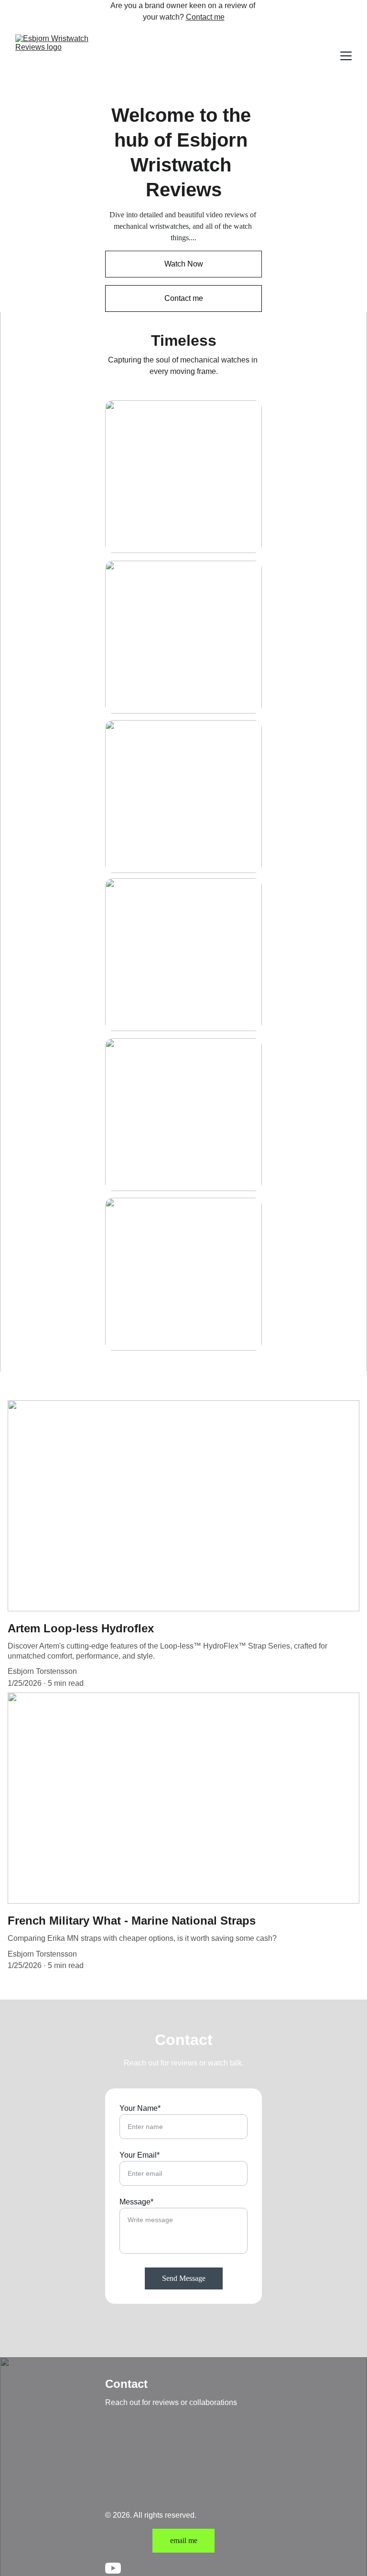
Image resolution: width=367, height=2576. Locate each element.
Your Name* (140, 2108)
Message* (136, 2202)
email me (184, 2540)
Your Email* (140, 2155)
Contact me (205, 17)
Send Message (184, 2278)
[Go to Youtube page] (113, 2568)
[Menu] (346, 56)
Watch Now (184, 264)
